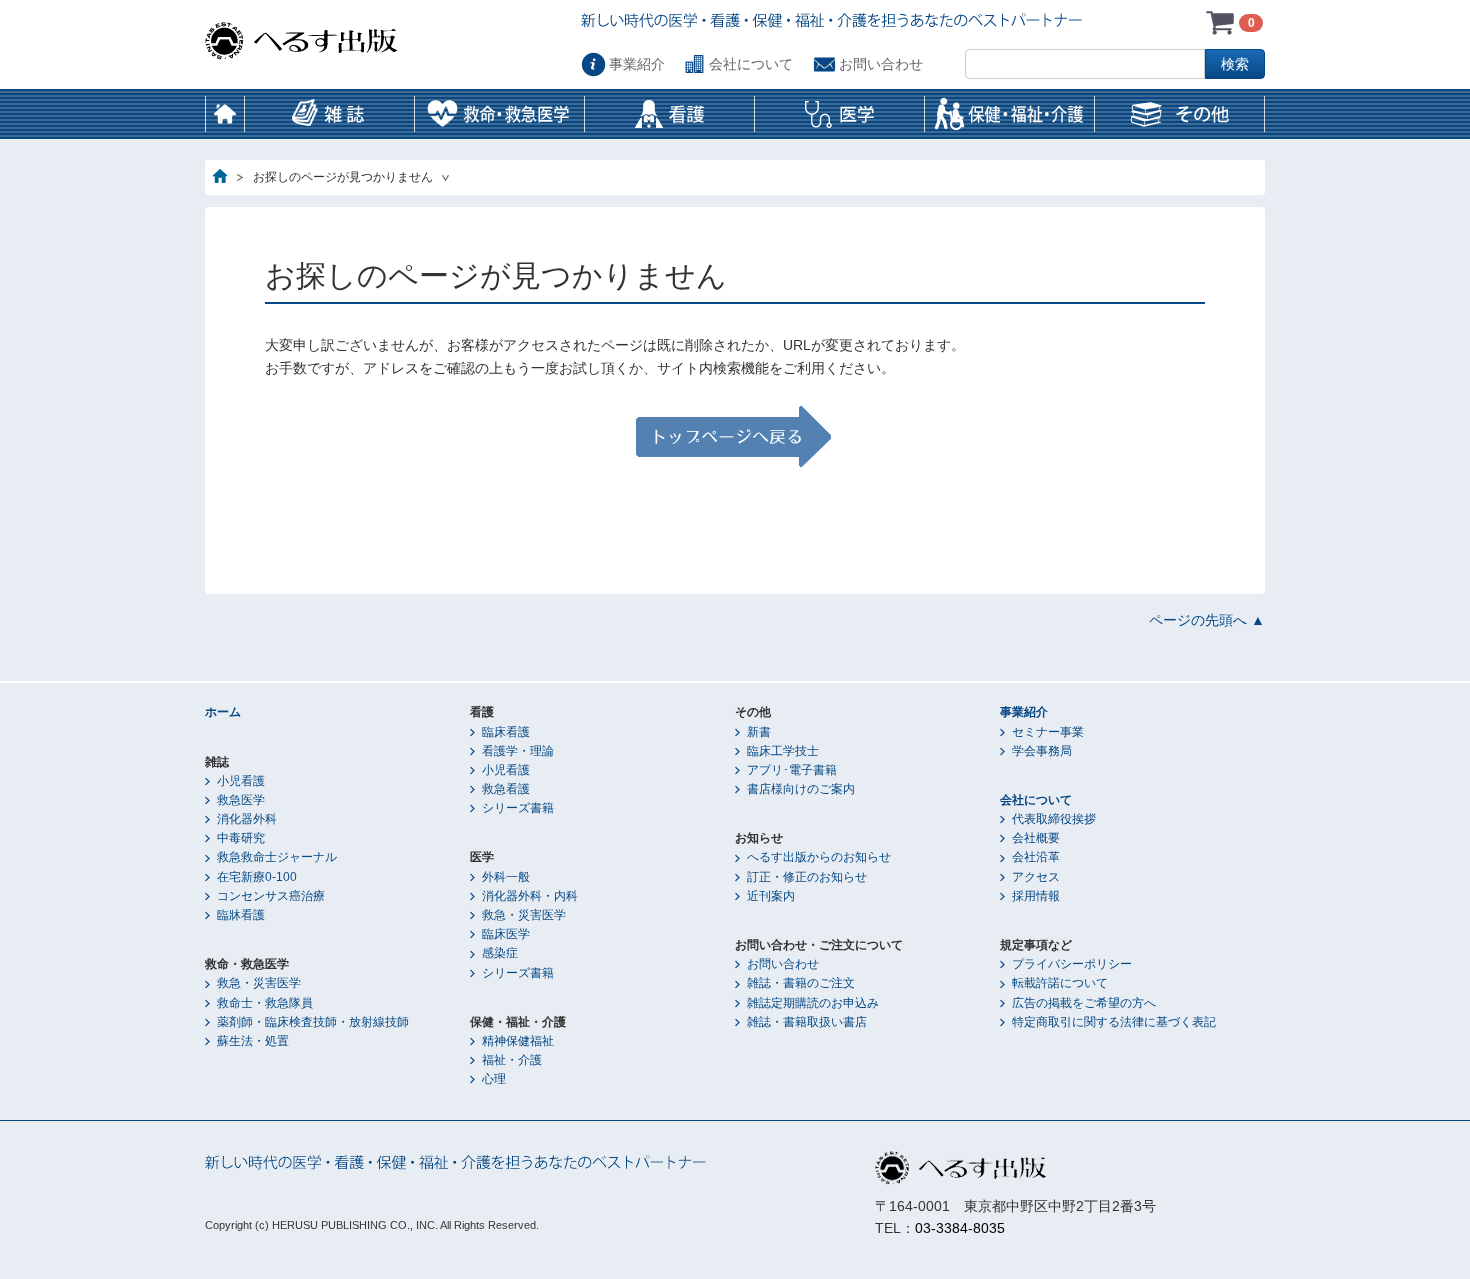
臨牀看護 (241, 915)
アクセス (1036, 877)
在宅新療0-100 (257, 877)
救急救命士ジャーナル (277, 857)
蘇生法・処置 (253, 1041)
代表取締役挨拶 (1054, 819)
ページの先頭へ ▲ (1207, 620)
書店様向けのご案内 (801, 789)
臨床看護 (506, 732)
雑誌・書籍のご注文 (801, 983)
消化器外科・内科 (530, 896)
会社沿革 (1036, 857)
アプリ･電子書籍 (792, 770)
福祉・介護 (512, 1060)
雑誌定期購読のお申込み (813, 1003)
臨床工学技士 (783, 751)
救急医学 (241, 800)
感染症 (500, 953)
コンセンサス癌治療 (271, 896)
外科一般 (506, 877)
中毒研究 (241, 838)
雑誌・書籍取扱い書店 (807, 1022)
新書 (759, 732)
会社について (751, 64)
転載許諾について (1060, 983)
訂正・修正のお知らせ (807, 877)
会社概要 (1036, 838)
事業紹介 (637, 64)
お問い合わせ (881, 64)
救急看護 (506, 789)
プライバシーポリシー (1072, 964)
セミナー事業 (1048, 732)
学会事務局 (1042, 751)
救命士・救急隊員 (265, 1003)
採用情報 (1036, 896)
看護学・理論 (518, 751)
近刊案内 (771, 896)
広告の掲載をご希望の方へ (1084, 1003)
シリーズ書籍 (518, 808)
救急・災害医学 (259, 983)
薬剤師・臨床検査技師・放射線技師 (313, 1022)
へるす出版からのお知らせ (819, 857)
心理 (494, 1079)
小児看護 (241, 781)
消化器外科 (247, 819)
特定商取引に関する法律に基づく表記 (1114, 1022)
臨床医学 (506, 934)
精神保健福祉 (518, 1041)
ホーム (225, 114)
